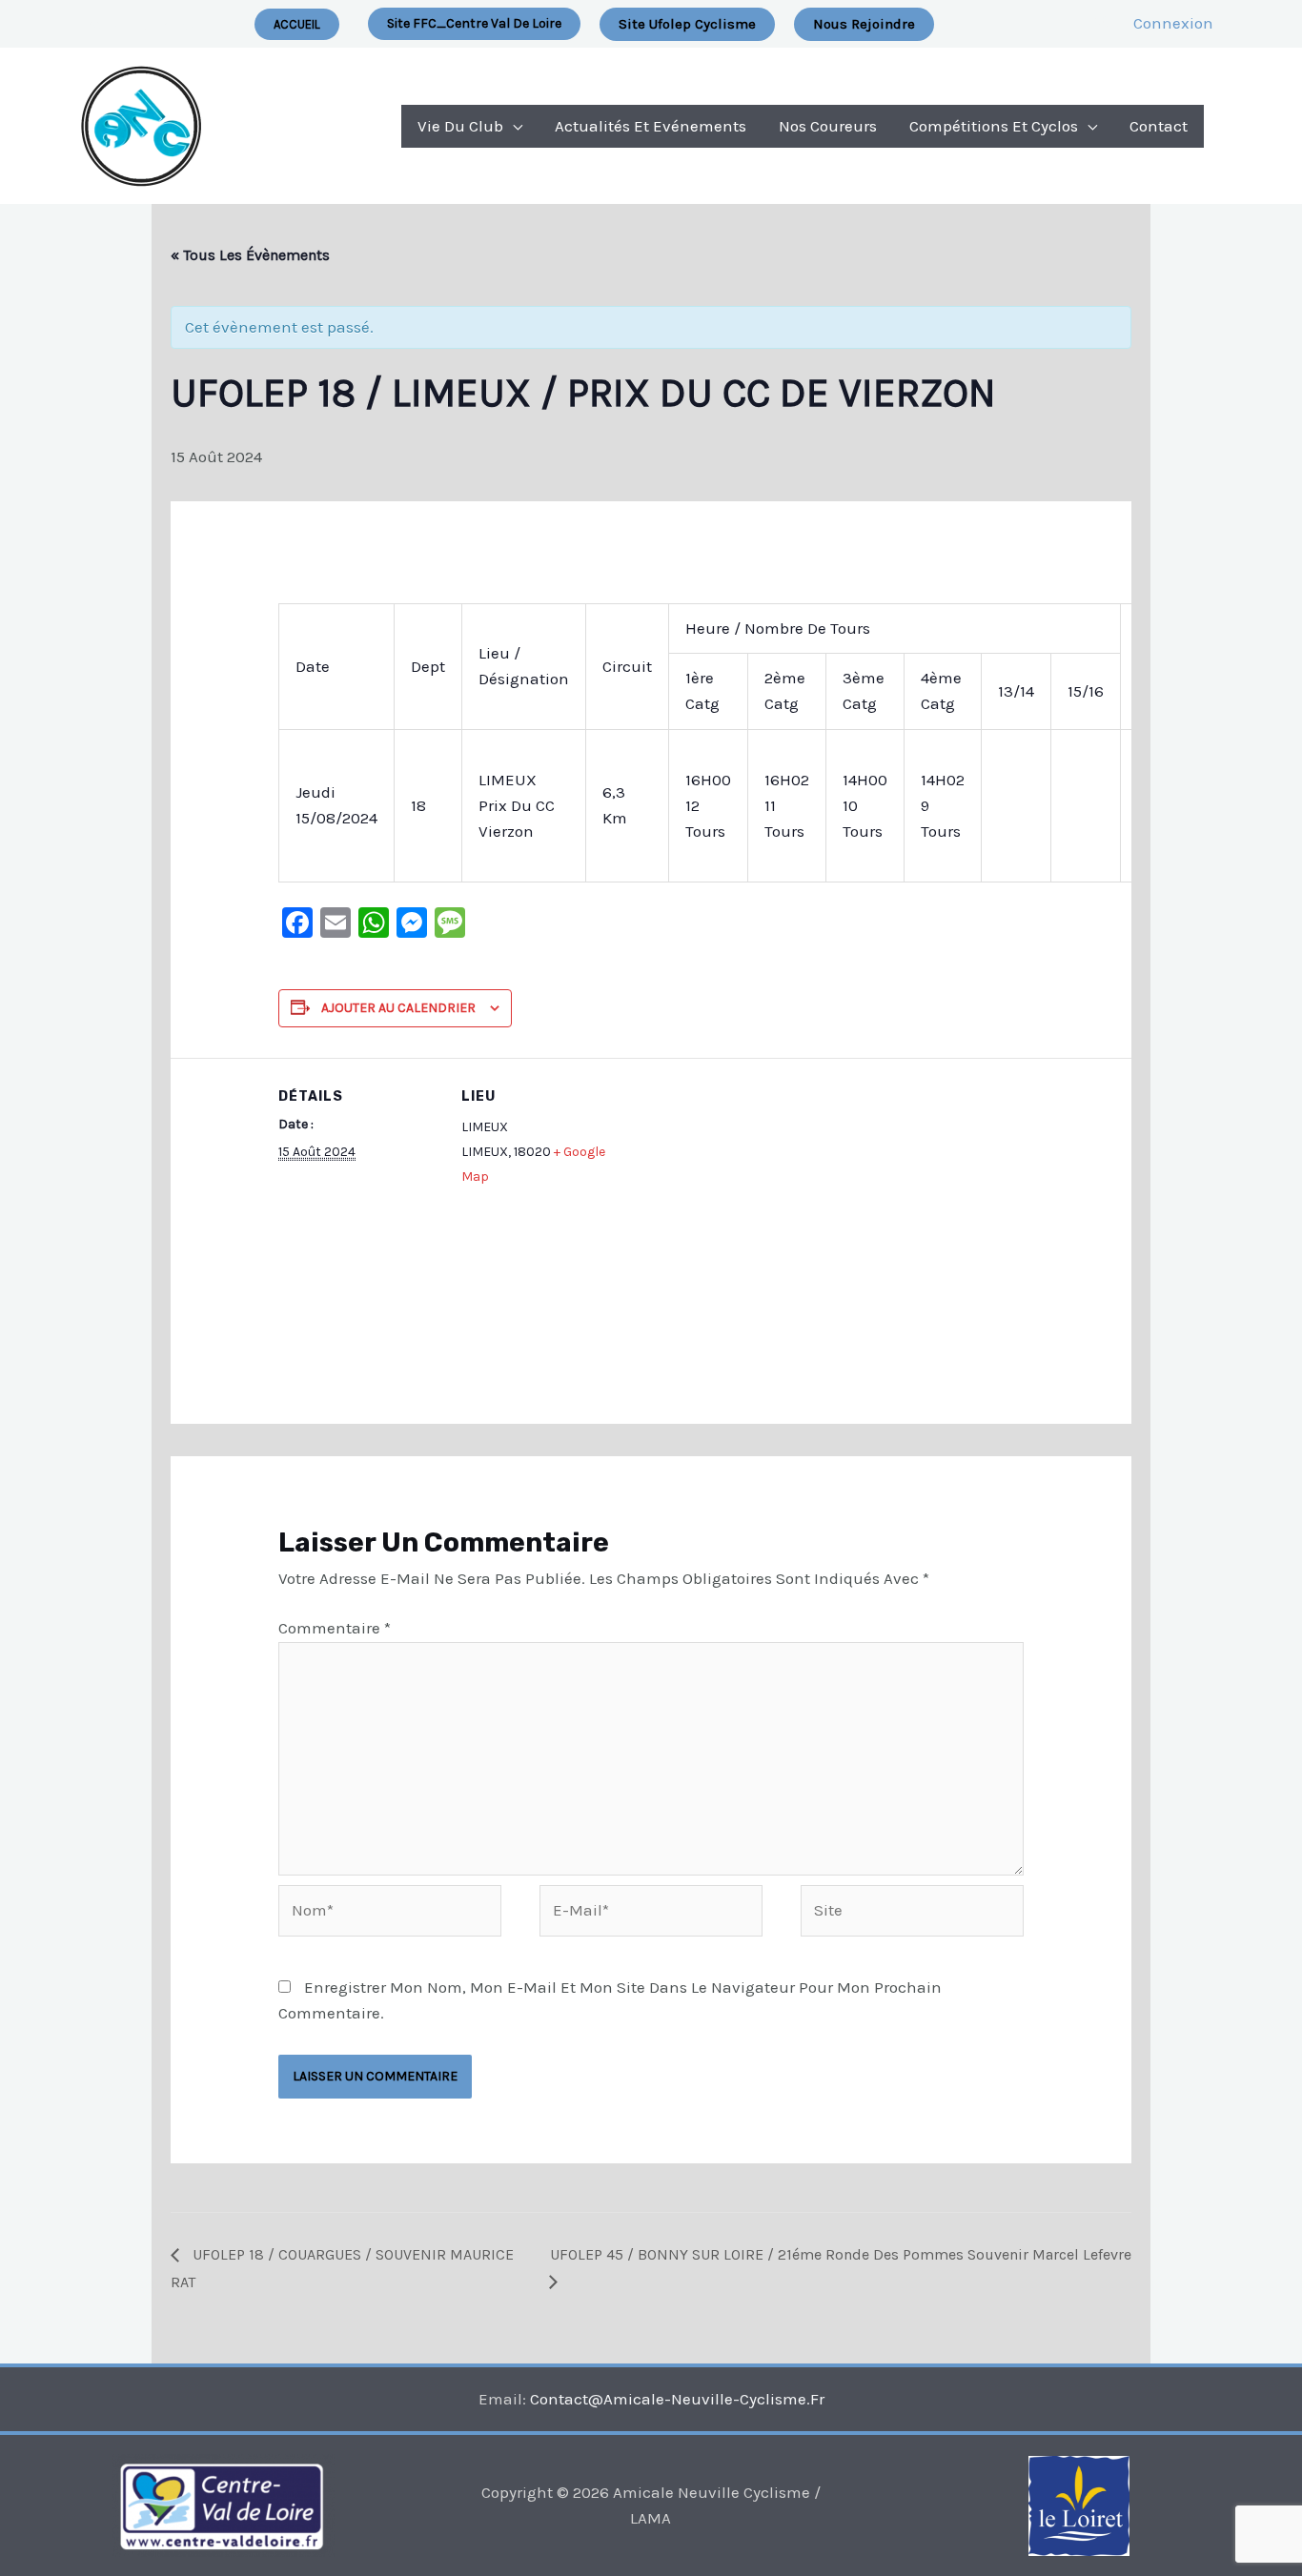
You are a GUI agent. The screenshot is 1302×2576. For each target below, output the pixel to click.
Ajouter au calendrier (398, 1008)
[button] (474, 24)
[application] (513, 126)
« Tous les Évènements (250, 255)
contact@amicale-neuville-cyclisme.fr (677, 2399)
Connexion (1173, 23)
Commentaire (335, 1628)
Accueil (297, 24)
